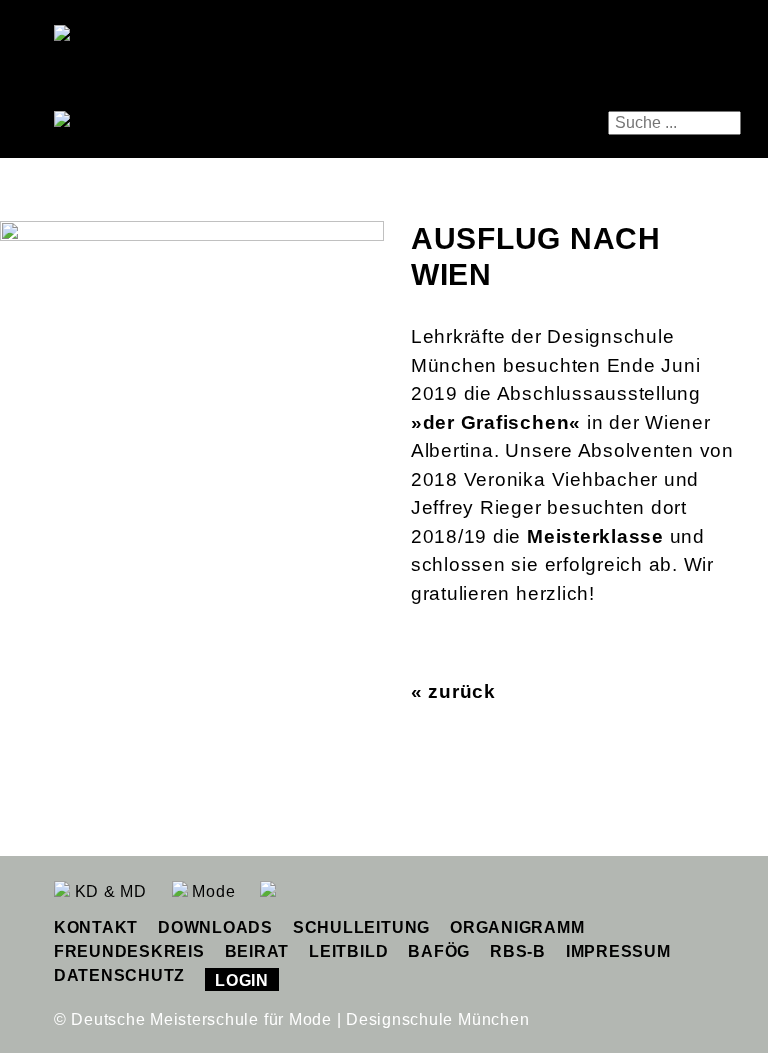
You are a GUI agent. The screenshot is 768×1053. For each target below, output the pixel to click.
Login (242, 980)
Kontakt (96, 927)
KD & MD (108, 891)
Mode (212, 891)
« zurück (453, 691)
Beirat (257, 951)
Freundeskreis (129, 951)
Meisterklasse (595, 536)
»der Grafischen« (496, 422)
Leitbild (348, 951)
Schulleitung (361, 927)
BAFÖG (439, 951)
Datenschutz (119, 975)
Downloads (215, 927)
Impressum (618, 951)
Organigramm (517, 927)
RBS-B (518, 951)
